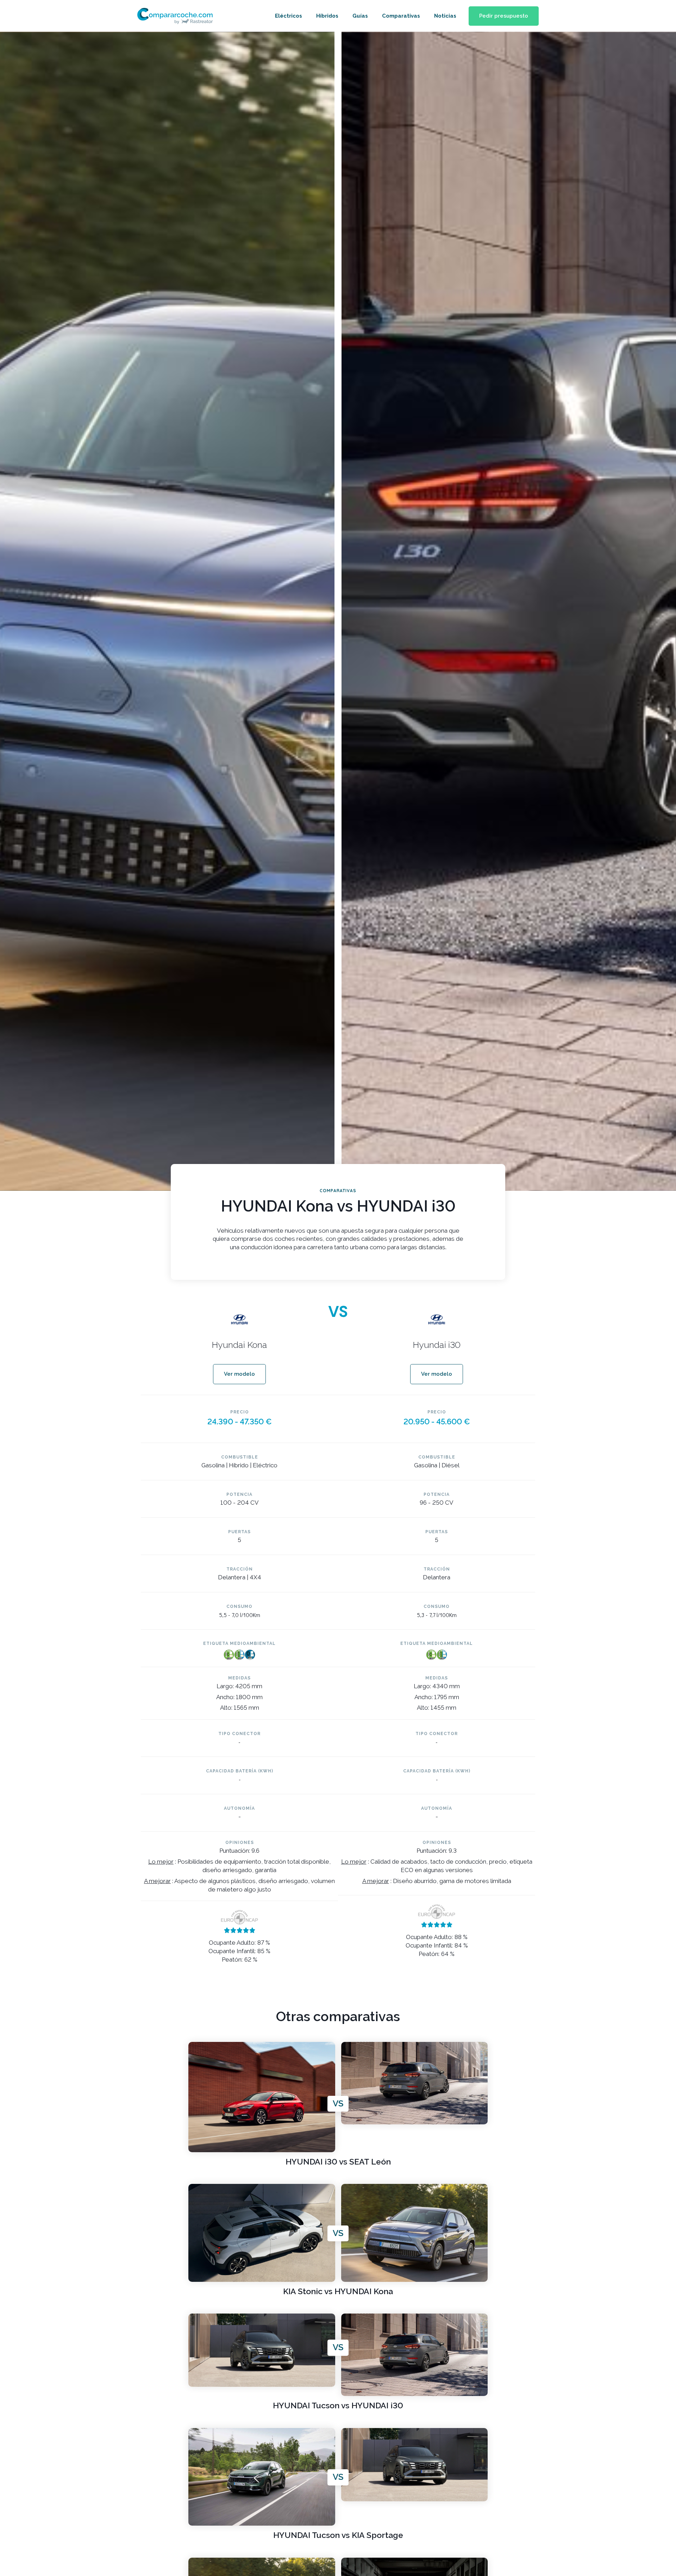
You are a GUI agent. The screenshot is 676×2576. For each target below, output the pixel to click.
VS (338, 2104)
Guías (360, 16)
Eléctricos (289, 16)
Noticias (445, 16)
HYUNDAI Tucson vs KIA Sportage (338, 2535)
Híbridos (327, 16)
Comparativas (401, 16)
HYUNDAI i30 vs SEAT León (338, 2162)
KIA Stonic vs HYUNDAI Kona (338, 2292)
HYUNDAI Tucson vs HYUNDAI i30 (338, 2406)
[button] (504, 16)
